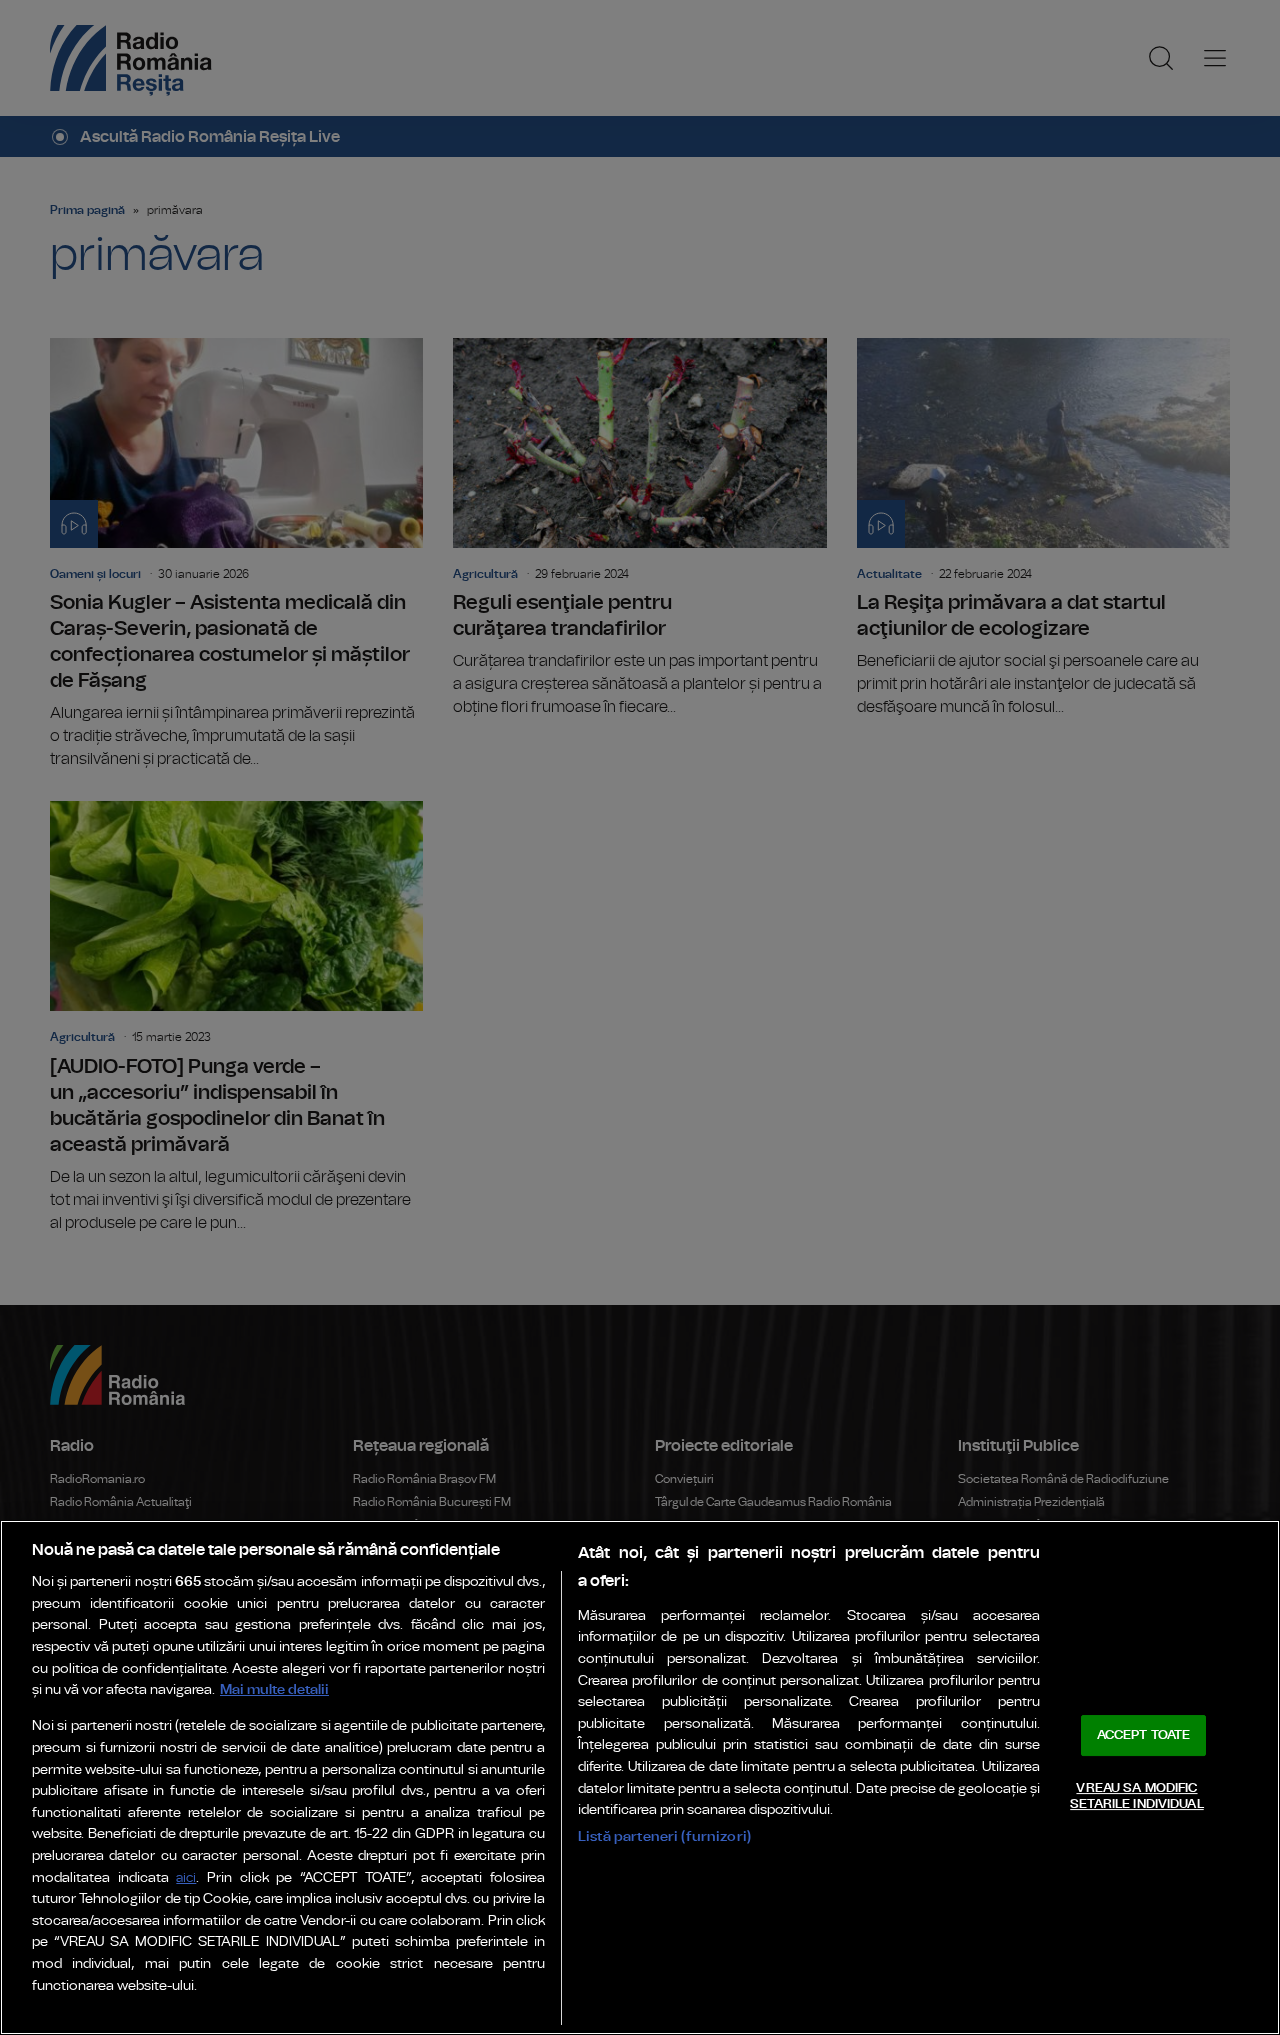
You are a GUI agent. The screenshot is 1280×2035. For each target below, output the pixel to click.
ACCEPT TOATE (1144, 1735)
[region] (640, 1777)
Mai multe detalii (274, 1689)
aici (186, 1878)
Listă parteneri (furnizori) (664, 1836)
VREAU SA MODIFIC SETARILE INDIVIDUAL (1136, 1796)
